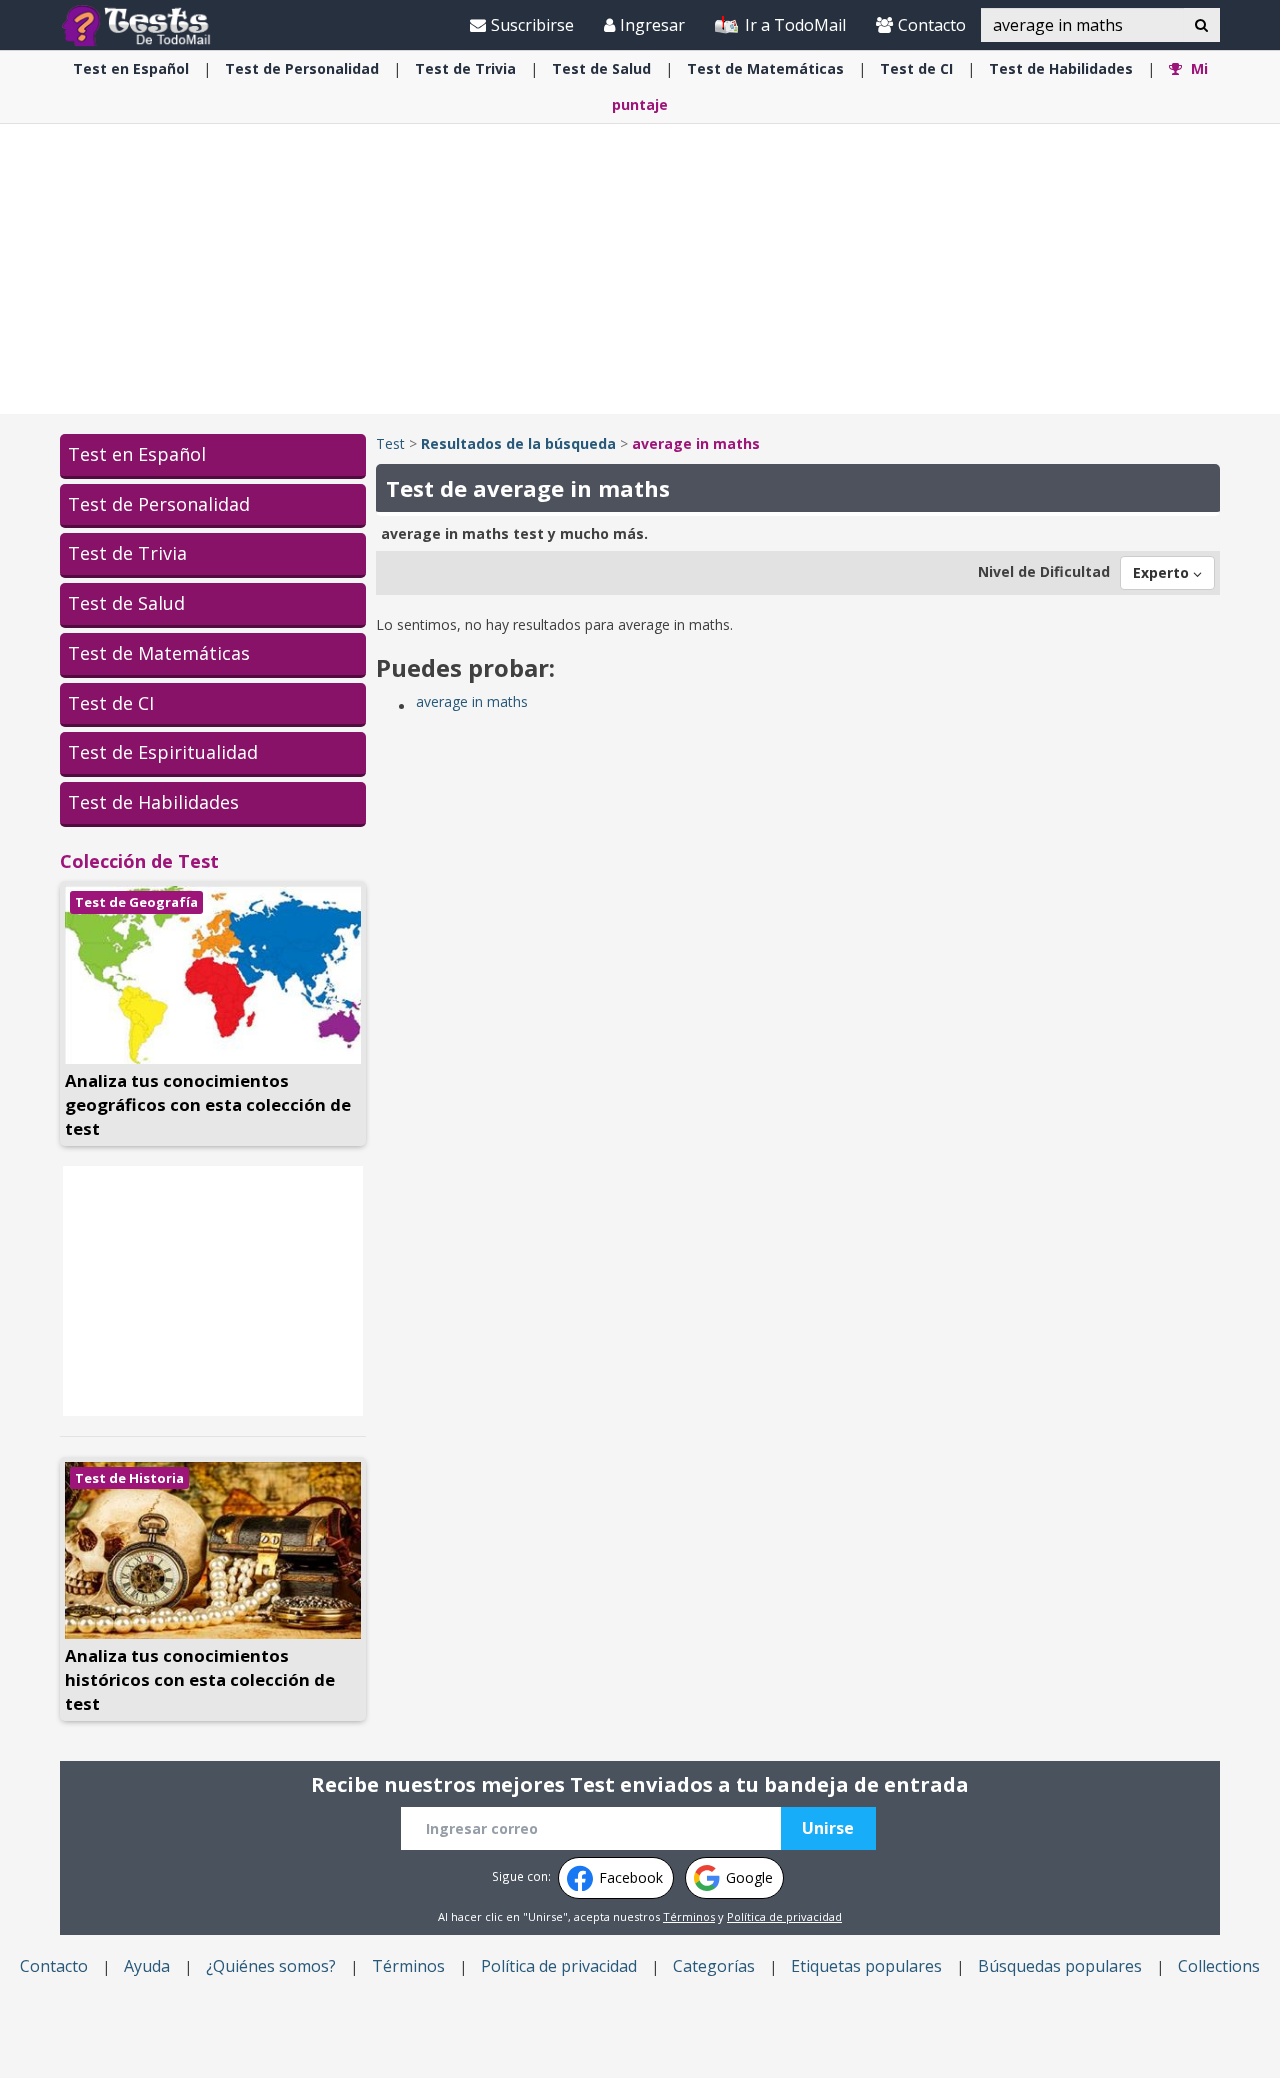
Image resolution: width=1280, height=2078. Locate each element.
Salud (601, 68)
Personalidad (302, 68)
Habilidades (1061, 68)
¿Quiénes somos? (271, 1966)
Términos (689, 1916)
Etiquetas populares (866, 1966)
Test (390, 443)
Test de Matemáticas (159, 653)
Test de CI (111, 703)
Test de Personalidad (159, 504)
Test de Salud (126, 603)
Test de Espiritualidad (163, 752)
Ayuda (147, 1966)
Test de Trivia (127, 553)
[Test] (140, 24)
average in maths (472, 701)
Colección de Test (139, 861)
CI (916, 68)
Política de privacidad (784, 1916)
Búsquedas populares (1060, 1966)
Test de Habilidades (153, 802)
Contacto (932, 25)
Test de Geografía (136, 902)
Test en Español (137, 454)
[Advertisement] (640, 269)
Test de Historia (129, 1478)
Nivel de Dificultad (1044, 571)
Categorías (714, 1966)
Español (131, 68)
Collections (1219, 1966)
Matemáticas (765, 68)
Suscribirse (532, 25)
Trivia (465, 68)
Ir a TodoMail (793, 25)
